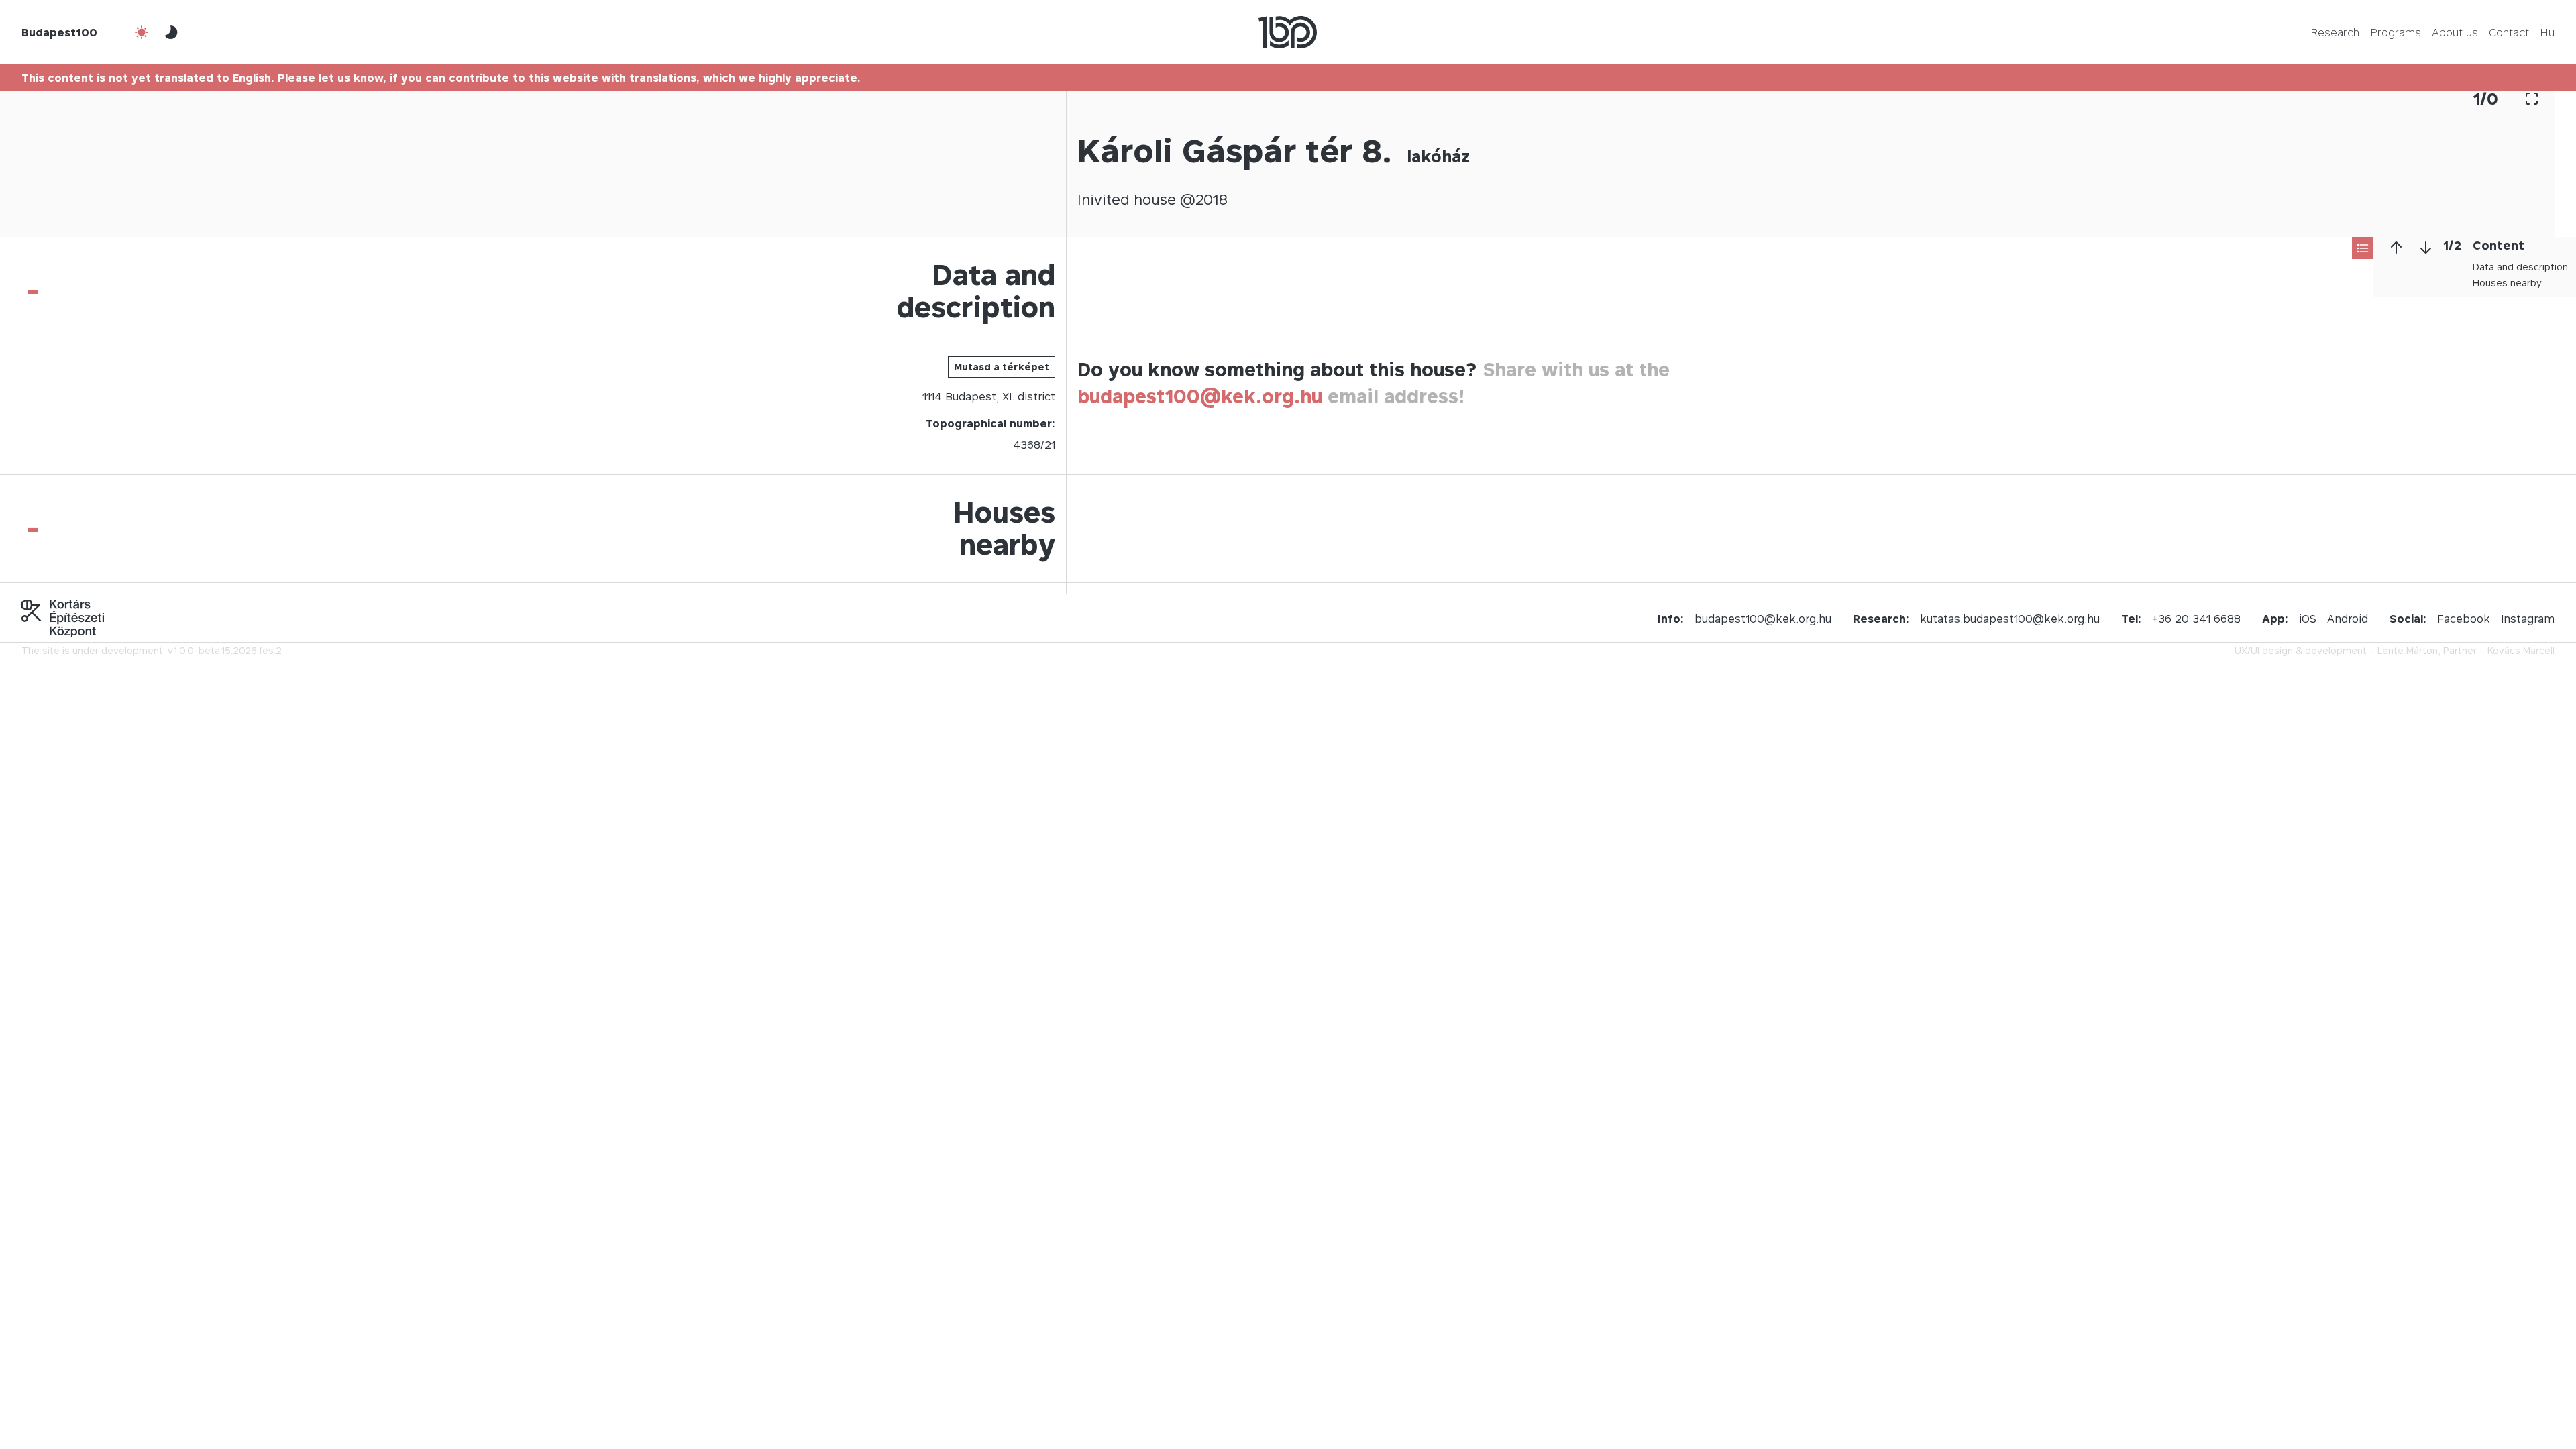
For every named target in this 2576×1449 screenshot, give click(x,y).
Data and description (2520, 267)
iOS (2308, 619)
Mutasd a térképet (1002, 367)
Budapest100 (59, 32)
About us (2455, 32)
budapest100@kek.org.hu (1200, 396)
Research (2335, 32)
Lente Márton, (2409, 650)
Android (2348, 619)
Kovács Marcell (2521, 650)
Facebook (2464, 619)
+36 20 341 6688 (2196, 619)
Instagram (2528, 619)
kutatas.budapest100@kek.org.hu (2010, 619)
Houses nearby (2507, 283)
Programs (2396, 32)
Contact (2509, 32)
